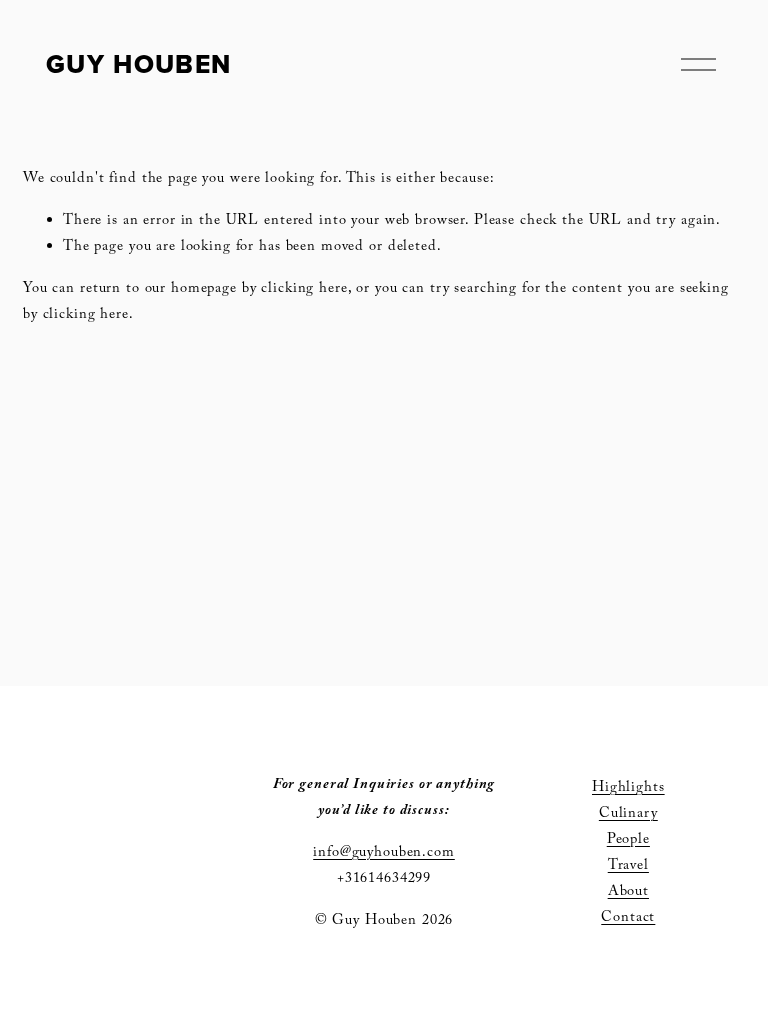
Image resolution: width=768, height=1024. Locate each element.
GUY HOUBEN (138, 64)
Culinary (628, 815)
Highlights (628, 789)
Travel (628, 867)
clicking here (304, 290)
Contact (628, 919)
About (628, 893)
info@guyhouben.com (384, 854)
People (628, 841)
